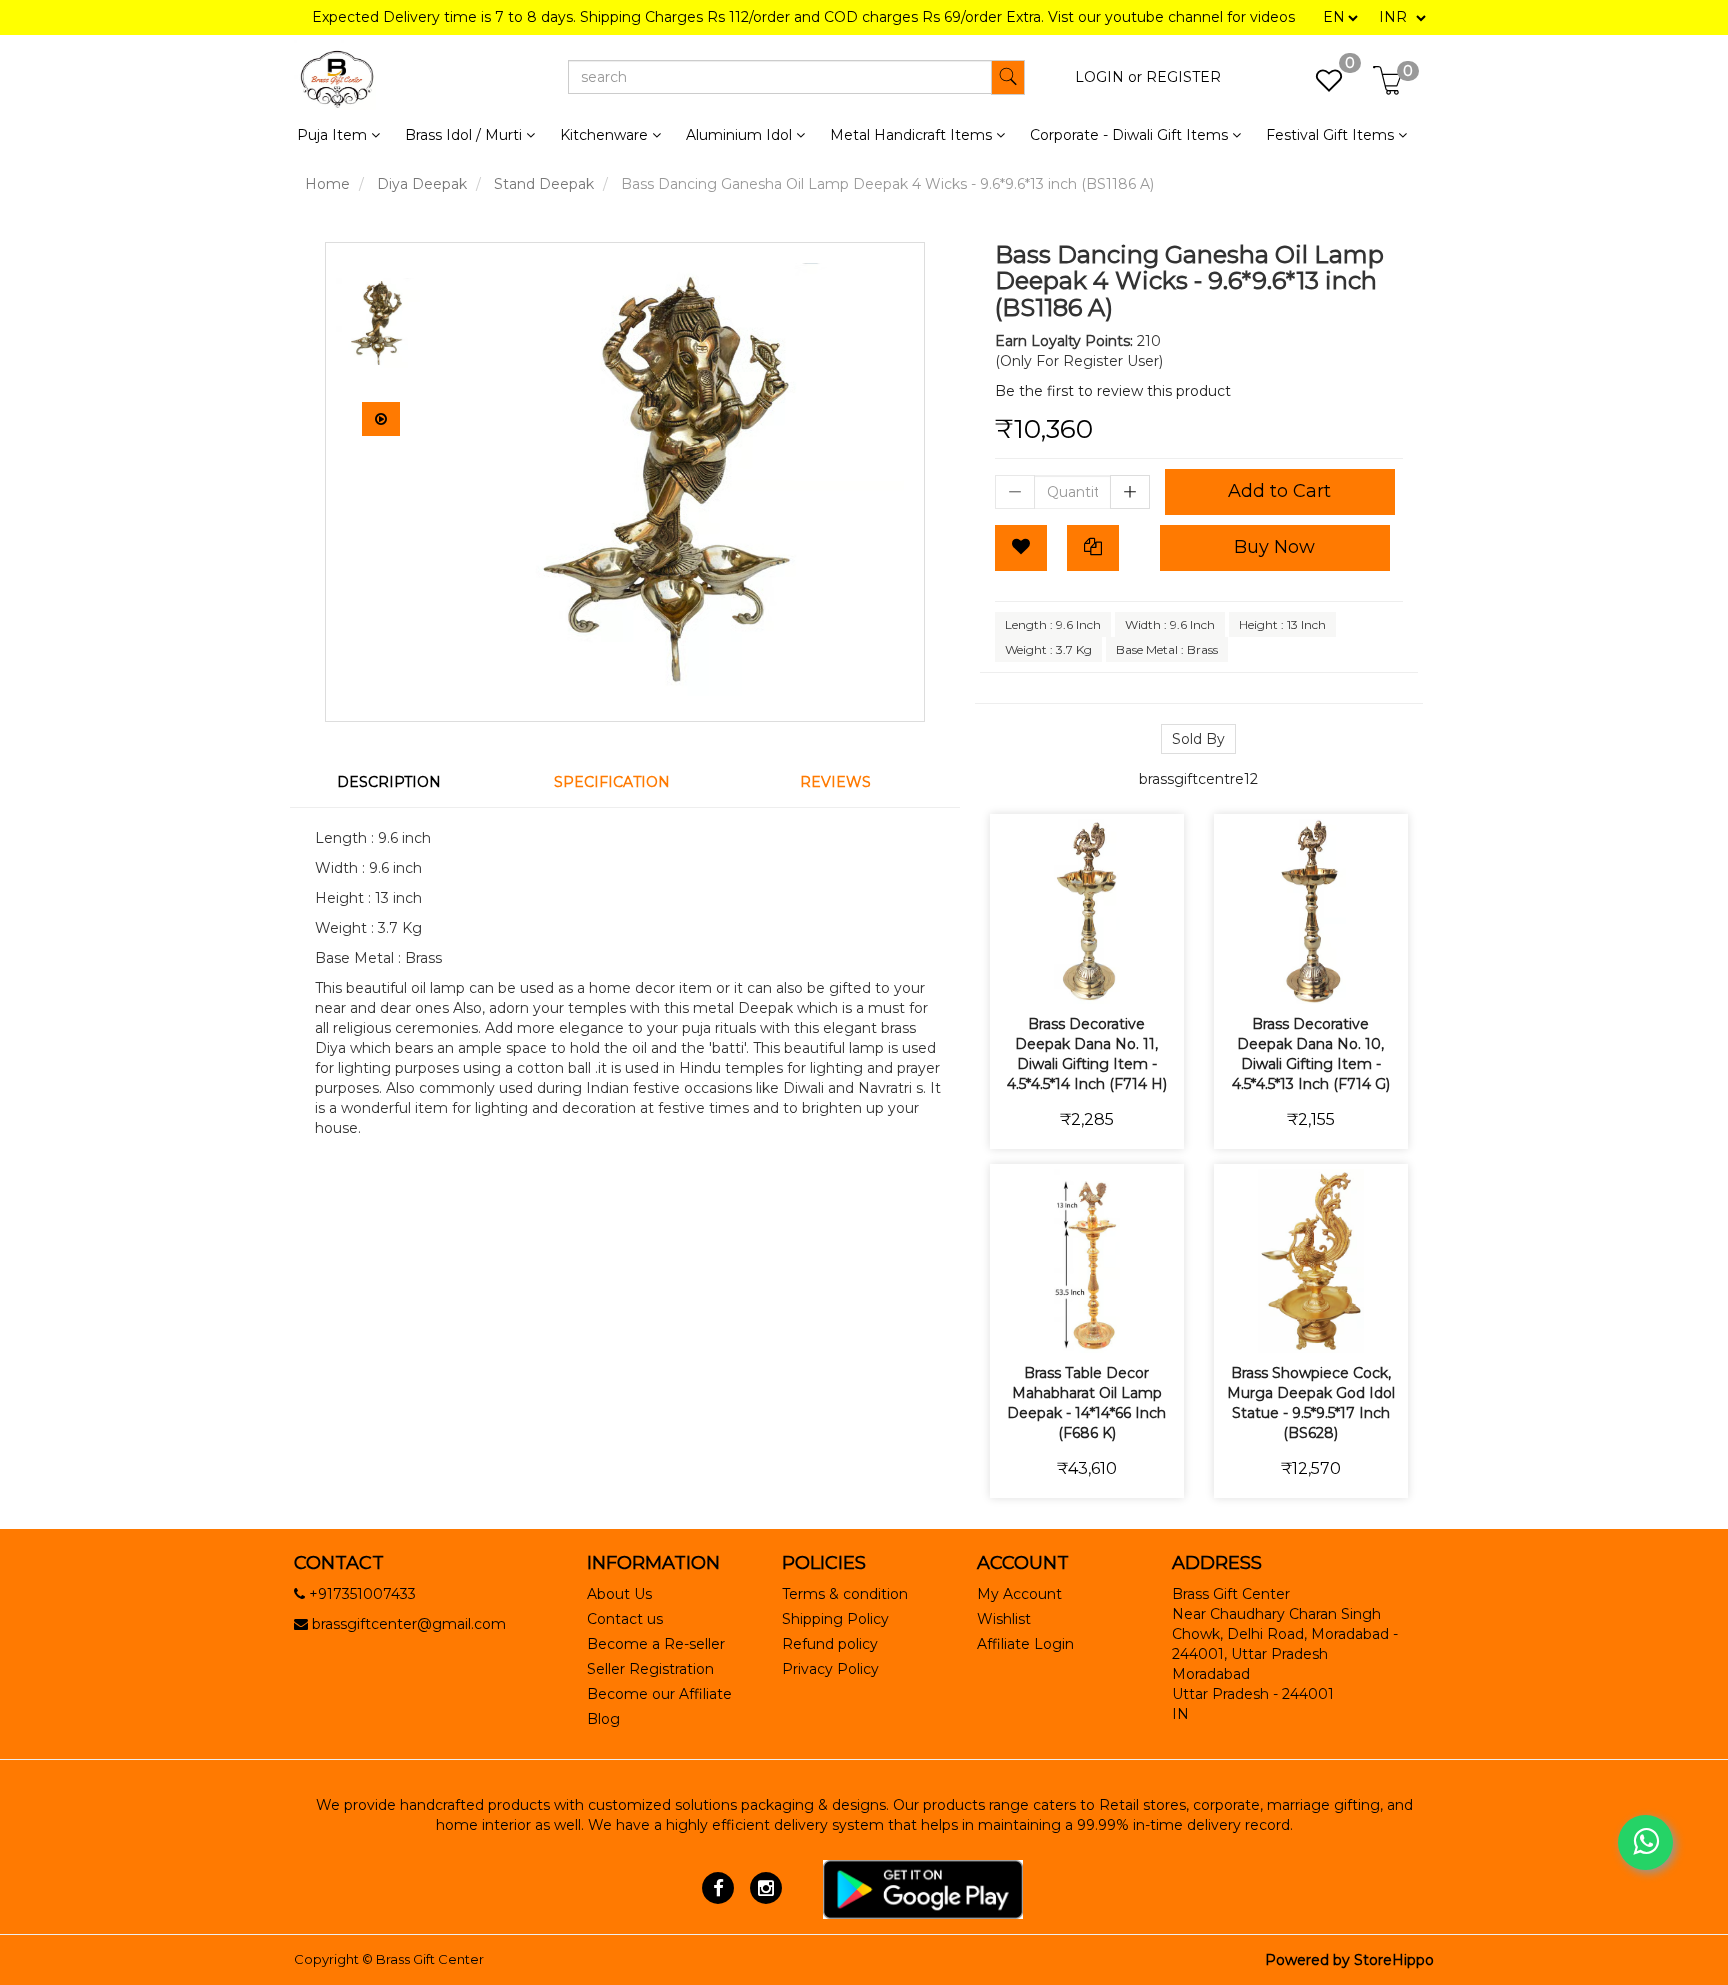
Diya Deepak (422, 184)
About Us (619, 1594)
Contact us (625, 1619)
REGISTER (1183, 77)
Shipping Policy (835, 1619)
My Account (1019, 1594)
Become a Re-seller (656, 1644)
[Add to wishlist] (1063, 975)
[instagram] (765, 1888)
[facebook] (718, 1888)
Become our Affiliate (659, 1694)
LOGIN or (1108, 77)
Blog (603, 1719)
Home (327, 184)
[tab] (401, 782)
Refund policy (830, 1644)
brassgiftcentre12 (1198, 779)
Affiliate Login (1025, 1644)
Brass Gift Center (430, 1959)
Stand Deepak (544, 184)
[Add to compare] (1110, 975)
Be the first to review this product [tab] (1113, 391)
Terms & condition (845, 1594)
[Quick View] (1157, 975)
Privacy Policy (830, 1669)
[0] (1318, 86)
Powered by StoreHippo (1349, 1960)
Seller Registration (650, 1669)
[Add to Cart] (1016, 975)
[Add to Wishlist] (1021, 548)
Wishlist (1004, 1619)
